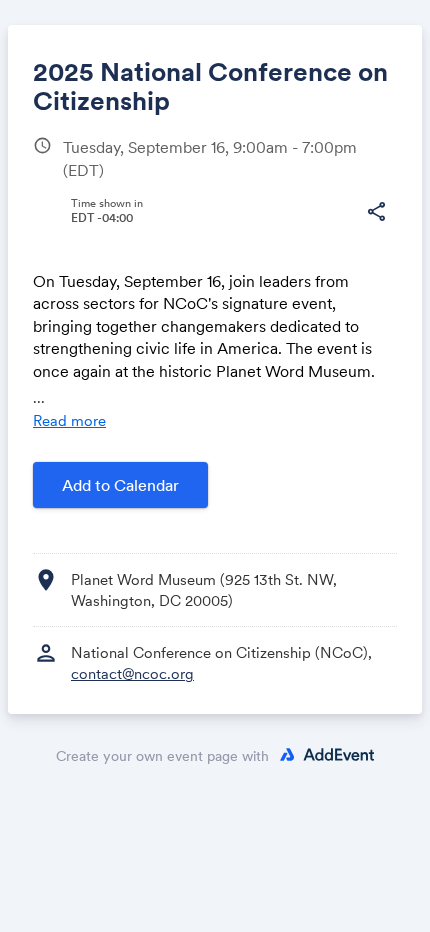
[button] (376, 212)
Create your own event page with (162, 756)
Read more (69, 420)
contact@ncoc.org (132, 673)
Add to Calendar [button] (120, 485)
